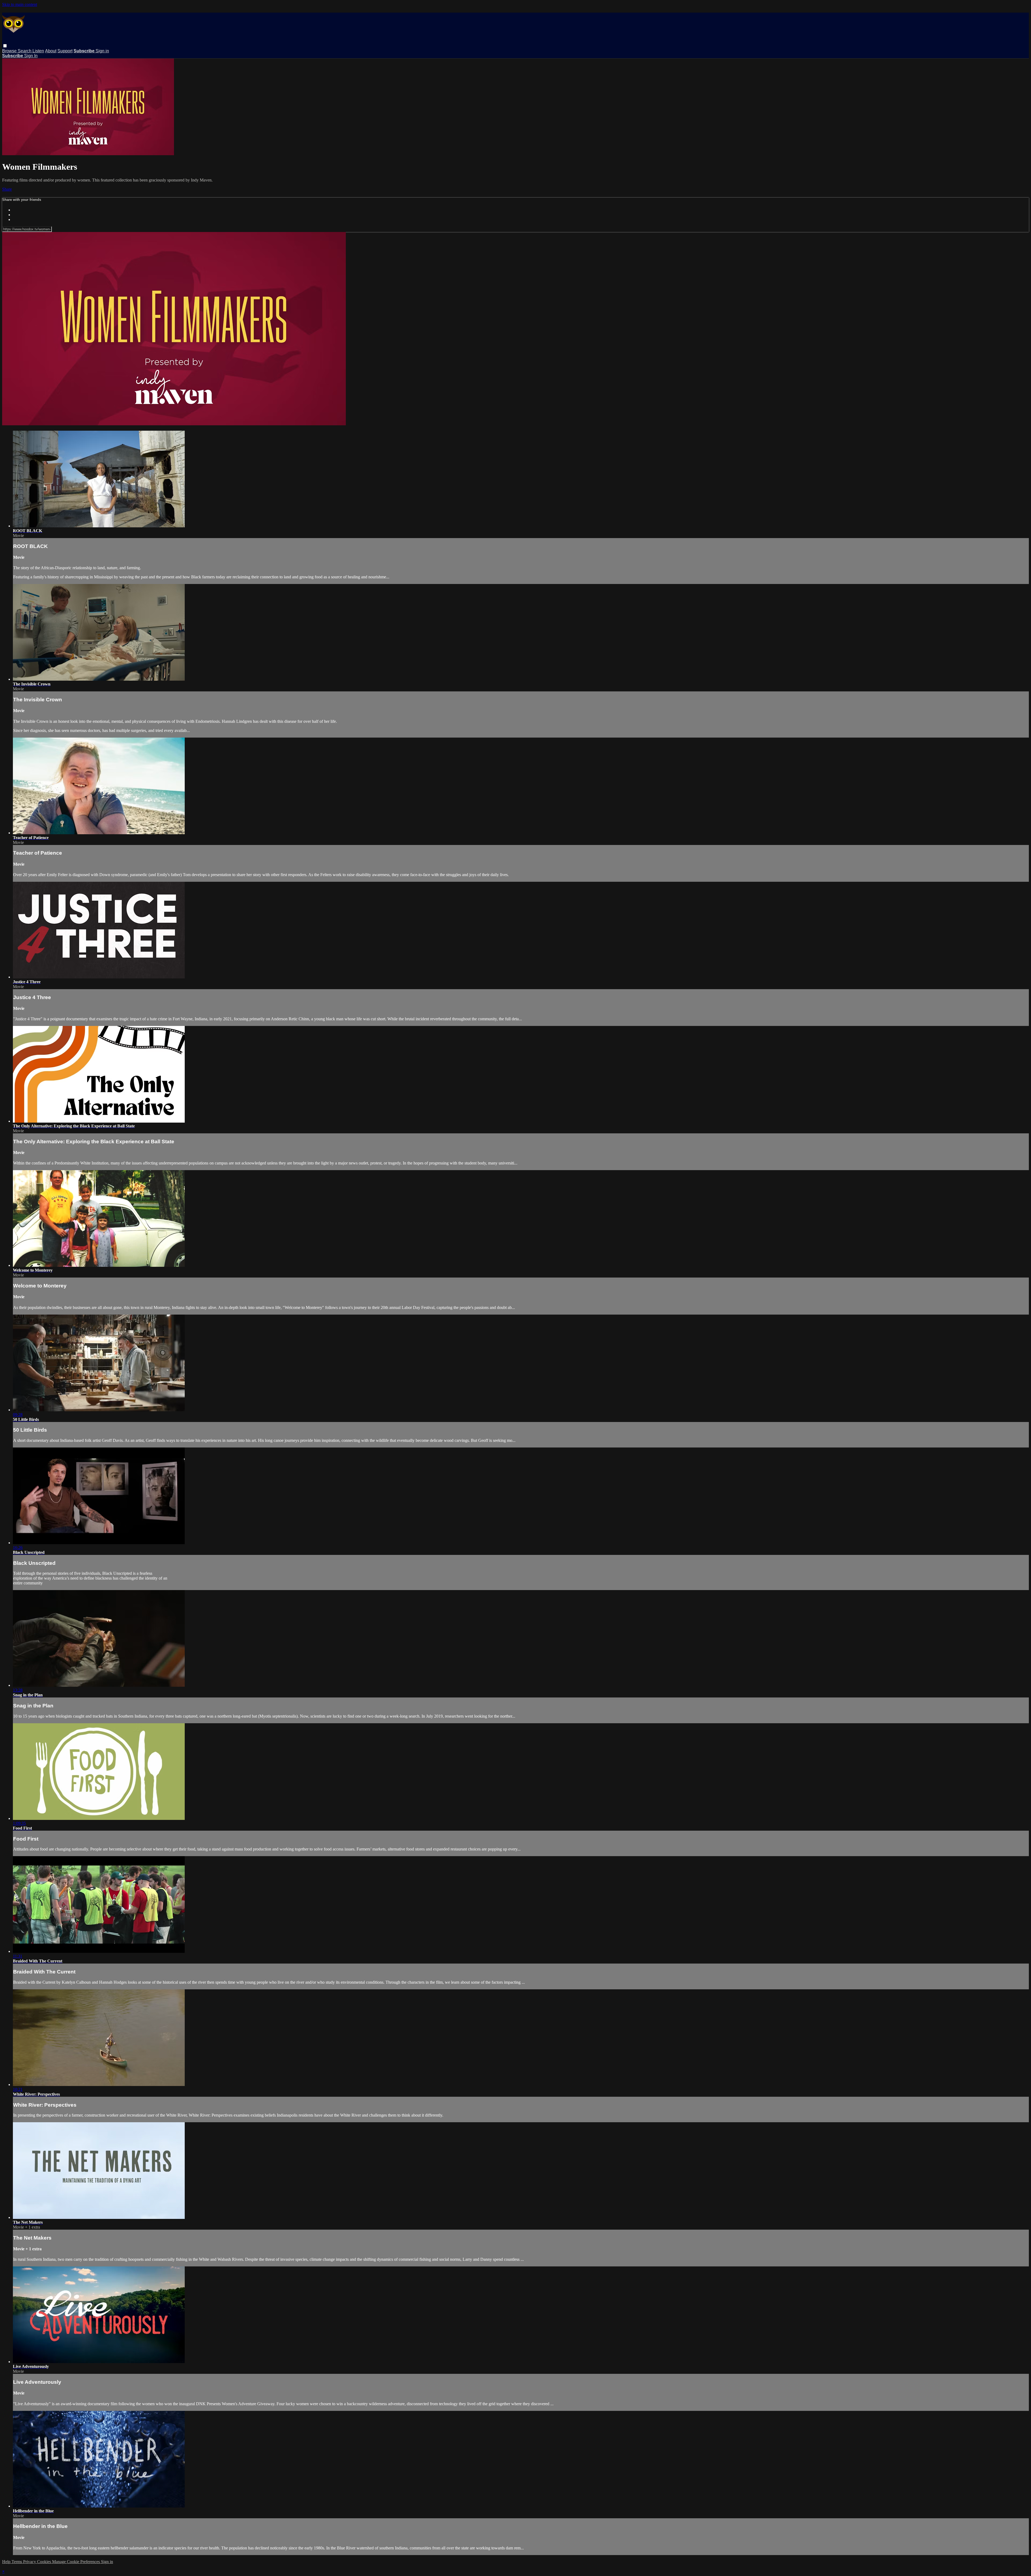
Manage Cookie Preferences (77, 2562)
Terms (17, 2562)
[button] (5, 46)
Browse (10, 51)
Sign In (31, 56)
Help (7, 2562)
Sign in (102, 51)
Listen (38, 51)
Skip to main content (20, 4)
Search (25, 51)
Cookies (45, 2562)
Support (65, 51)
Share (7, 189)
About (51, 51)
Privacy (30, 2562)
